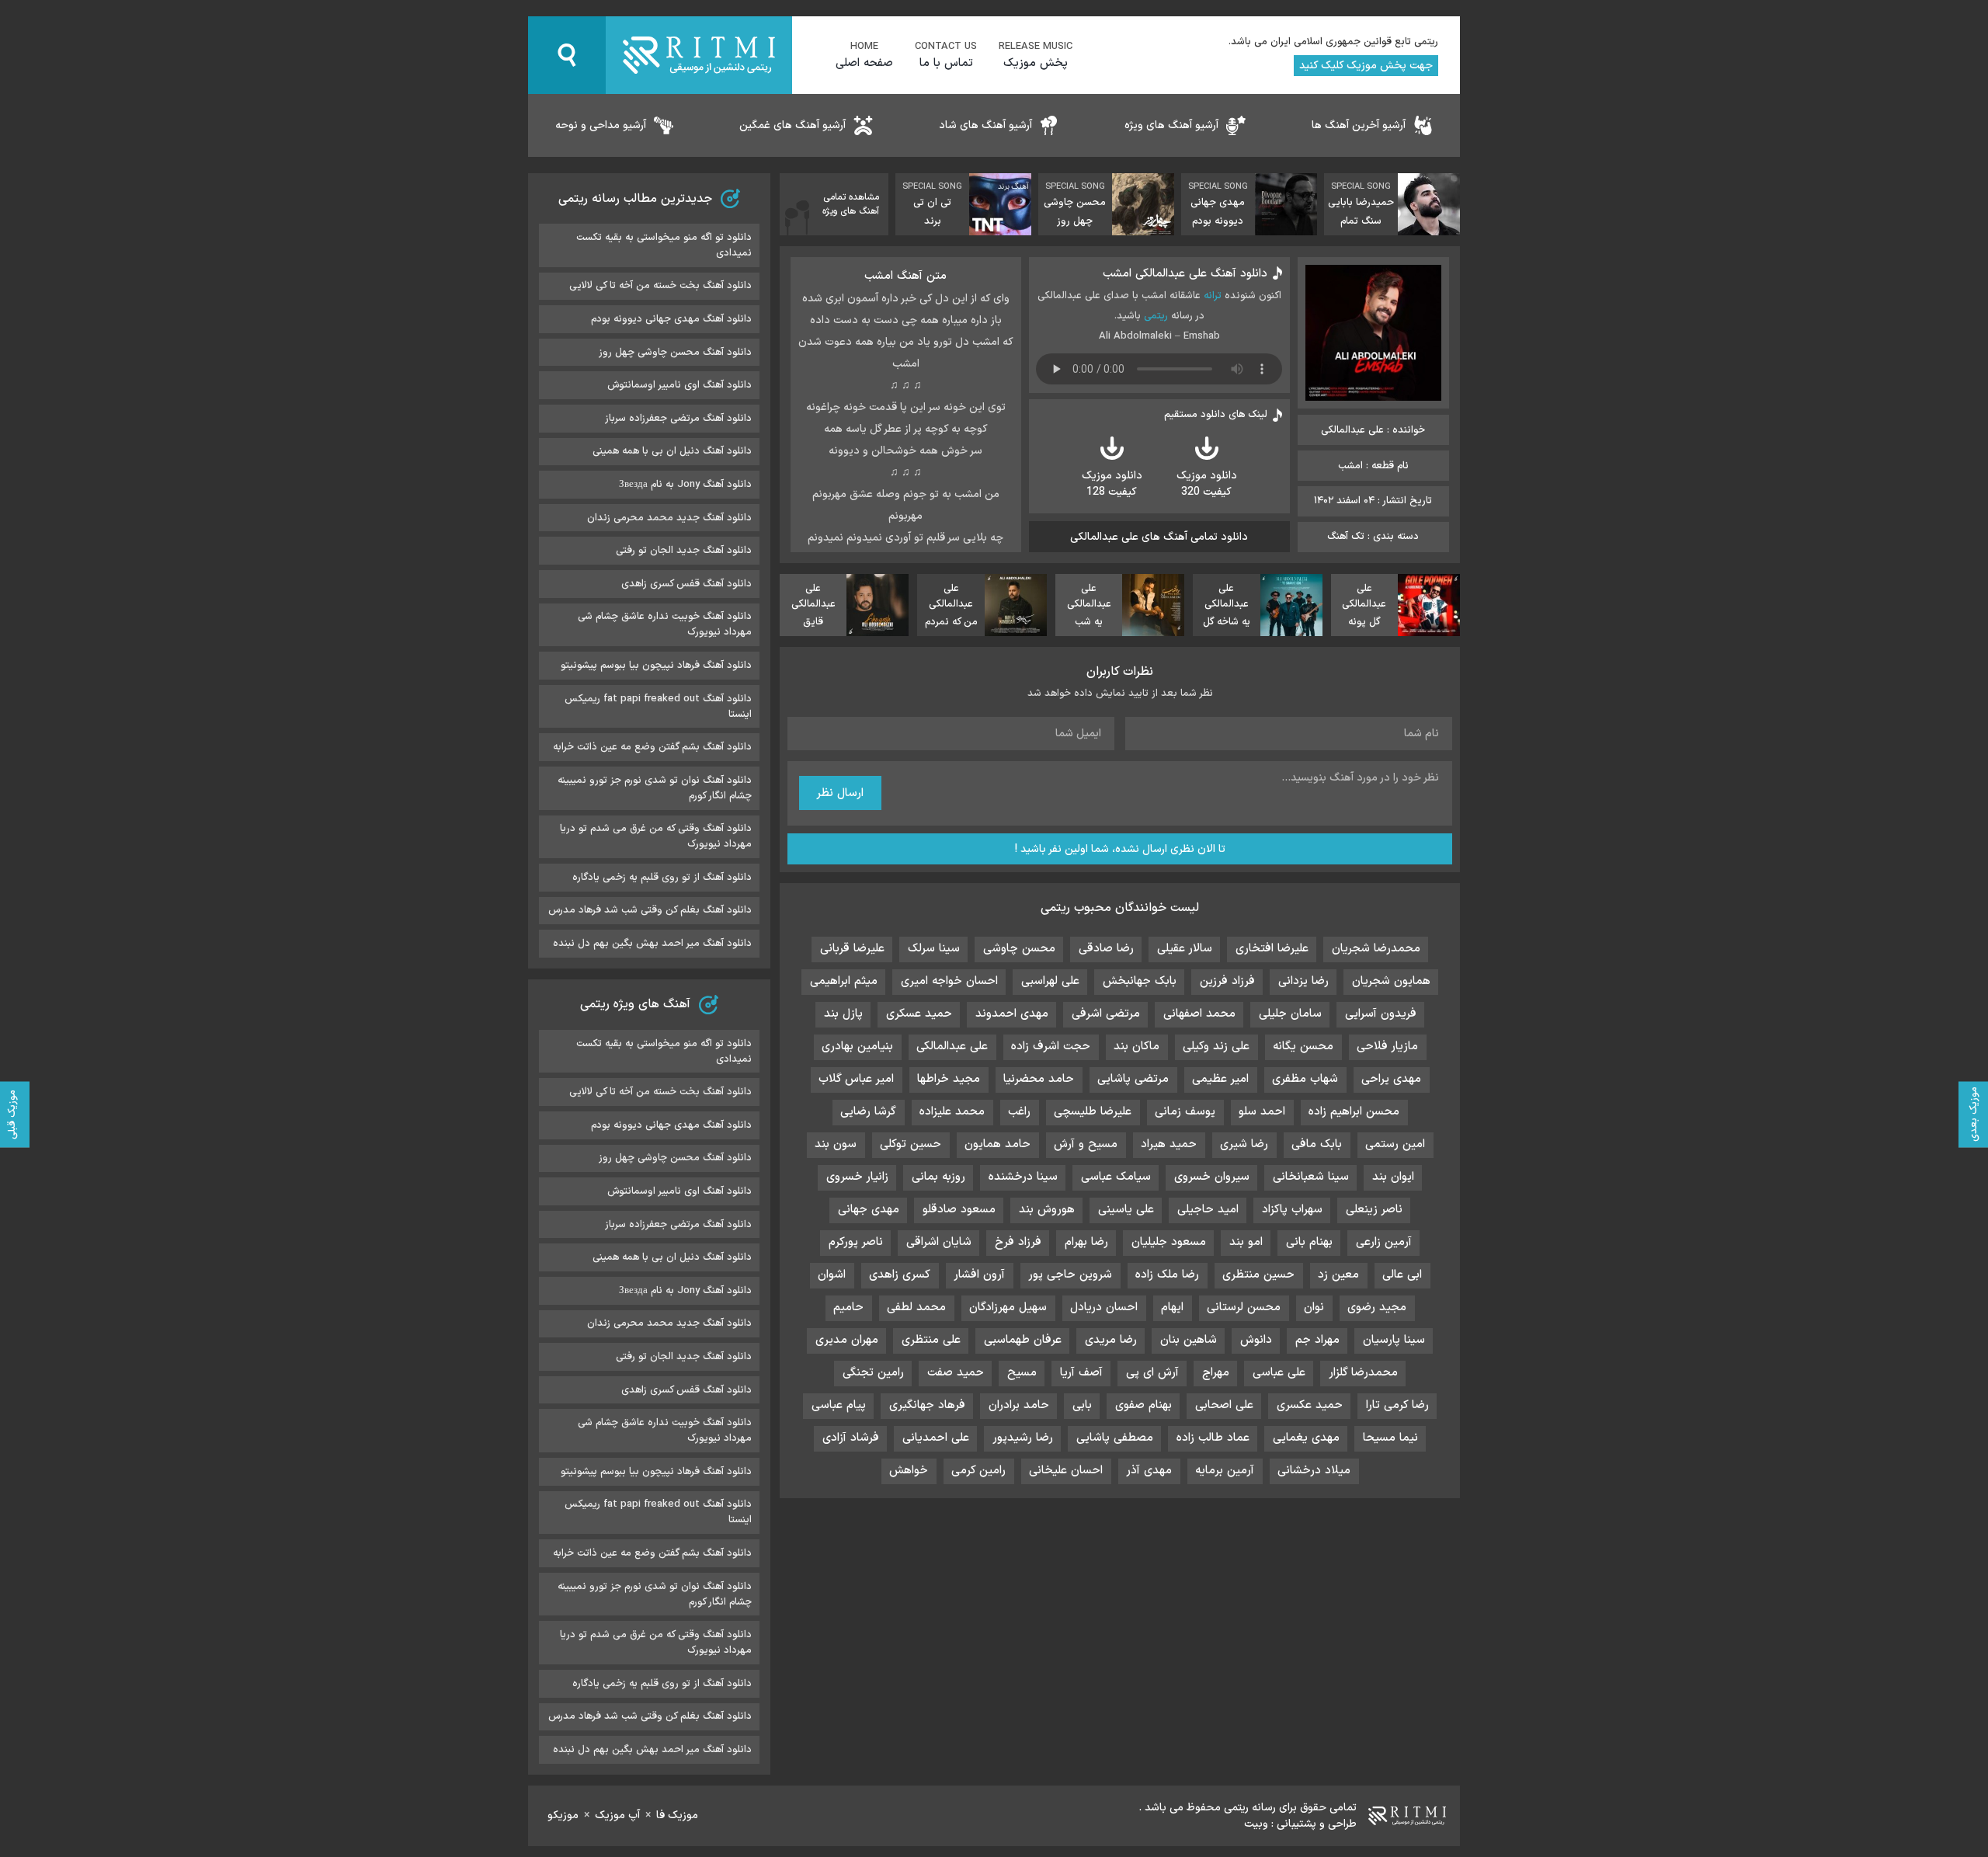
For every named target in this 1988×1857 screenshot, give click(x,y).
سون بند (836, 1144)
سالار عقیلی (1185, 949)
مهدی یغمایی (1306, 1438)
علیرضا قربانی (852, 949)
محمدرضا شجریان (1376, 949)
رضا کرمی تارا (1397, 1405)
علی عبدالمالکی (952, 1047)
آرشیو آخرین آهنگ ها (1359, 125)
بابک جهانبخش (1140, 981)
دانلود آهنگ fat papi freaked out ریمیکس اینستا (658, 707)
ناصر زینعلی (1374, 1210)
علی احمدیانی (936, 1438)
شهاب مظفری (1305, 1079)
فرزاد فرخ (1018, 1242)
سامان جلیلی (1290, 1014)
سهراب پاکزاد (1292, 1210)
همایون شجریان (1391, 981)
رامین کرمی (978, 1471)
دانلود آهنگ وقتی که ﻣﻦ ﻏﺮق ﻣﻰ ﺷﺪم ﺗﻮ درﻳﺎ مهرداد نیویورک (656, 836)
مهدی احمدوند (1012, 1014)
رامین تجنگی (873, 1373)
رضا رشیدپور (1023, 1438)
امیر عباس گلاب (856, 1079)
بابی (1082, 1405)
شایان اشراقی (939, 1242)
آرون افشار (979, 1275)
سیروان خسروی (1212, 1177)
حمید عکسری (1310, 1405)
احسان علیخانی (1066, 1471)
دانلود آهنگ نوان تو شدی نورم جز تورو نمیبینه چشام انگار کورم (655, 788)
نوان (1314, 1308)
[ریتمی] (699, 55)
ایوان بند (1393, 1177)
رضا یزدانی (1303, 981)
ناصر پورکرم (856, 1242)
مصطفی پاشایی (1115, 1438)
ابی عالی (1402, 1275)
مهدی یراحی (1391, 1079)
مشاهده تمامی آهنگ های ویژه (851, 204)
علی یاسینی (1126, 1210)
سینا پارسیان (1394, 1340)
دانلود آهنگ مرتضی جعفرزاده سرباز (678, 419)
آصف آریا (1081, 1373)
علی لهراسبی (1050, 981)
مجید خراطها (949, 1079)
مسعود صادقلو (959, 1210)
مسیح (1022, 1373)
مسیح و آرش (1086, 1144)
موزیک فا (677, 1815)
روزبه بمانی (938, 1177)
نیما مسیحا (1390, 1438)
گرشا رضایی (868, 1112)
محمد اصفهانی (1199, 1014)
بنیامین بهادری (857, 1047)
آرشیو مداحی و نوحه (601, 125)
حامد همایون (997, 1144)
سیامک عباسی (1116, 1177)
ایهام (1172, 1308)
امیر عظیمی (1220, 1079)
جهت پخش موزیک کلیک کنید (1366, 66)
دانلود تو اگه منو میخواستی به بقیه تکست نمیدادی (664, 245)
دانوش (1256, 1340)
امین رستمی (1395, 1144)
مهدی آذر (1149, 1471)
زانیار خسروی (857, 1177)
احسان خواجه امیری (949, 981)
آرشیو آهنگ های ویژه (1171, 125)
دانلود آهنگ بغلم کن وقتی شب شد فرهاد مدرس (650, 910)
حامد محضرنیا (1039, 1079)
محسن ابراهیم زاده (1354, 1112)
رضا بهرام (1086, 1242)
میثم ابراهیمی (844, 981)
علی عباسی (1279, 1373)
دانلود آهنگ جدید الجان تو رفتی (684, 551)
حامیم (848, 1308)
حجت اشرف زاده (1051, 1047)
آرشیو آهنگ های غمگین (792, 125)
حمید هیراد (1169, 1144)
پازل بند (843, 1014)
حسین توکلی (911, 1144)
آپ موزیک (617, 1815)
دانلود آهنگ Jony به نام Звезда (685, 485)
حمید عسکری (919, 1014)
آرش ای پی (1152, 1373)
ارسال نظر (840, 793)
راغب (1019, 1112)
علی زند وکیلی (1216, 1047)
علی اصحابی (1224, 1405)
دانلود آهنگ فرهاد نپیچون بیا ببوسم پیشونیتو (656, 666)
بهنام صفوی (1143, 1405)
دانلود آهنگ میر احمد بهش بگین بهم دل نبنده (652, 944)
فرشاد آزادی (851, 1438)
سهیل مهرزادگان (1008, 1308)
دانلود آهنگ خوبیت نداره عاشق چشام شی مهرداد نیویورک (665, 624)
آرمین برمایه (1225, 1471)
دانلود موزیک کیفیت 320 (1207, 484)
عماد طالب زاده (1213, 1438)
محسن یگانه (1303, 1047)
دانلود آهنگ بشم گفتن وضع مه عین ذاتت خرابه (652, 747)
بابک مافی (1317, 1144)
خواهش (909, 1471)
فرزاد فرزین (1227, 981)
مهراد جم (1317, 1340)
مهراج (1216, 1373)
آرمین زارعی (1384, 1242)
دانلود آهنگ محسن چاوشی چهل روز (675, 353)
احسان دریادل (1104, 1308)
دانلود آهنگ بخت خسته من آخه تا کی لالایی (660, 286)
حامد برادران (1019, 1405)
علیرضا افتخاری (1272, 949)
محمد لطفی (916, 1308)
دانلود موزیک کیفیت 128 (1112, 484)
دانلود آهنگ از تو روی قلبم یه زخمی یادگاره (662, 878)
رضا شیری (1244, 1144)
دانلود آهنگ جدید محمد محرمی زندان (669, 518)
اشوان (832, 1275)
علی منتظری (931, 1340)
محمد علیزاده (952, 1112)
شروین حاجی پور (1070, 1275)
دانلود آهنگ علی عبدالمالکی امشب (1185, 274)
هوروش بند (1047, 1210)
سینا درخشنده (1023, 1177)
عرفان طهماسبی (1023, 1340)
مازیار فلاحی (1387, 1047)
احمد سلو (1262, 1112)
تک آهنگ (1346, 537)
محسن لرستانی (1244, 1308)
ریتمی (1156, 316)
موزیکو (563, 1815)
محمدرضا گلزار (1363, 1373)
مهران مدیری (847, 1340)
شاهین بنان (1189, 1340)
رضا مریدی (1111, 1340)
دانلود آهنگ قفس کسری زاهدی (686, 584)
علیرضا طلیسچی (1093, 1112)
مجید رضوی (1377, 1308)
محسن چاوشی (1019, 949)
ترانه (1213, 296)
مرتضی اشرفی (1106, 1014)
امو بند (1246, 1242)
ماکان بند (1136, 1047)
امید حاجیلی (1208, 1210)
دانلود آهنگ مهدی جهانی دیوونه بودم (671, 319)
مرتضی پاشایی (1133, 1079)
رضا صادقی (1106, 949)
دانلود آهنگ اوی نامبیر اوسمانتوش (679, 385)
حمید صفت (956, 1373)
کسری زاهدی (900, 1275)
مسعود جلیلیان (1169, 1242)
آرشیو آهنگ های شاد (985, 125)
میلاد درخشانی (1314, 1471)
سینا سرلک (934, 949)
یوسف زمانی (1185, 1112)
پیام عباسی (839, 1405)
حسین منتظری (1258, 1275)
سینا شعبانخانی (1311, 1177)
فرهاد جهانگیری (927, 1405)
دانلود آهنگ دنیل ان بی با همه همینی (672, 451)
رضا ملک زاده (1167, 1275)
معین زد (1338, 1275)
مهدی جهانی (869, 1210)
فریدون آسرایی (1381, 1014)
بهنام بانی (1309, 1242)
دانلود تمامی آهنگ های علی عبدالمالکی (1159, 537)
